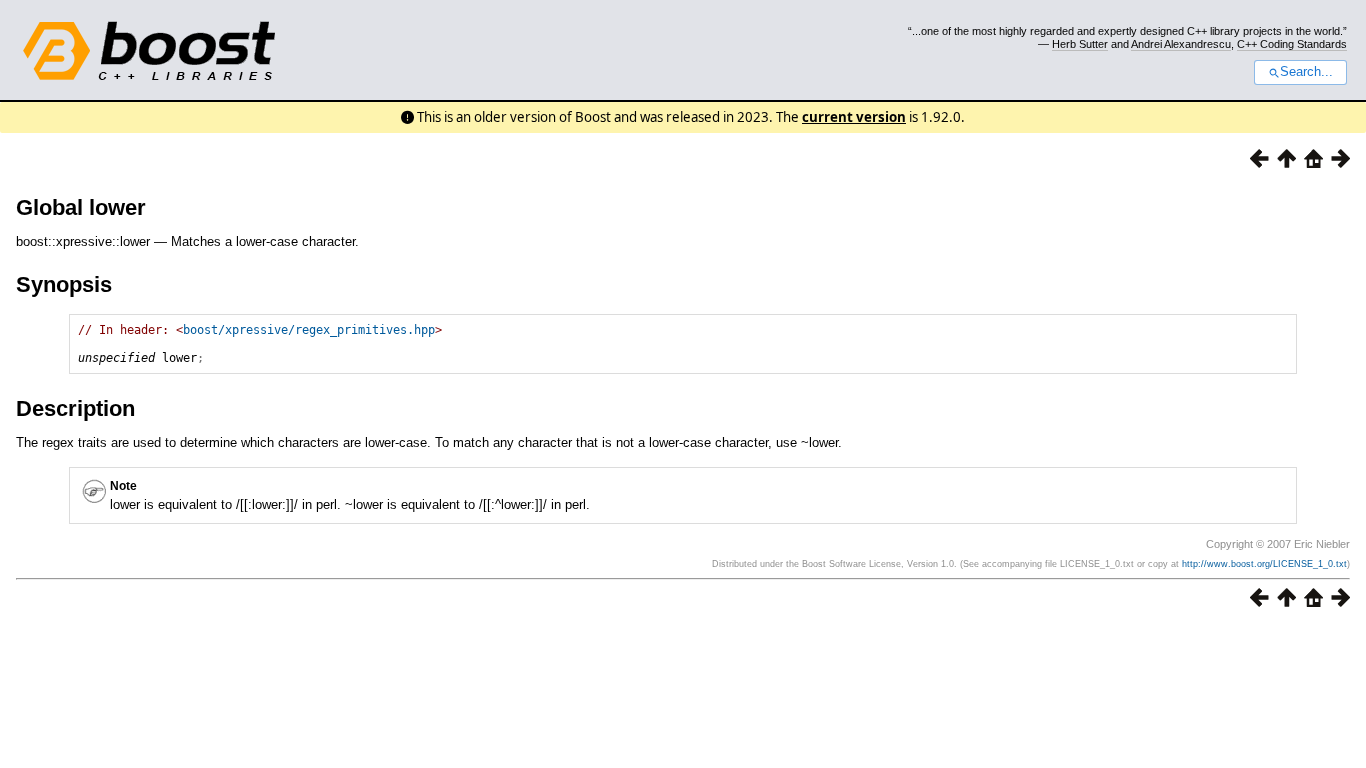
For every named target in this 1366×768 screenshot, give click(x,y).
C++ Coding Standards (1292, 44)
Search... (1306, 72)
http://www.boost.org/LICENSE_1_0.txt (1264, 564)
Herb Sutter (1080, 44)
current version (854, 117)
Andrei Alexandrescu (1181, 44)
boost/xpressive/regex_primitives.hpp (309, 330)
